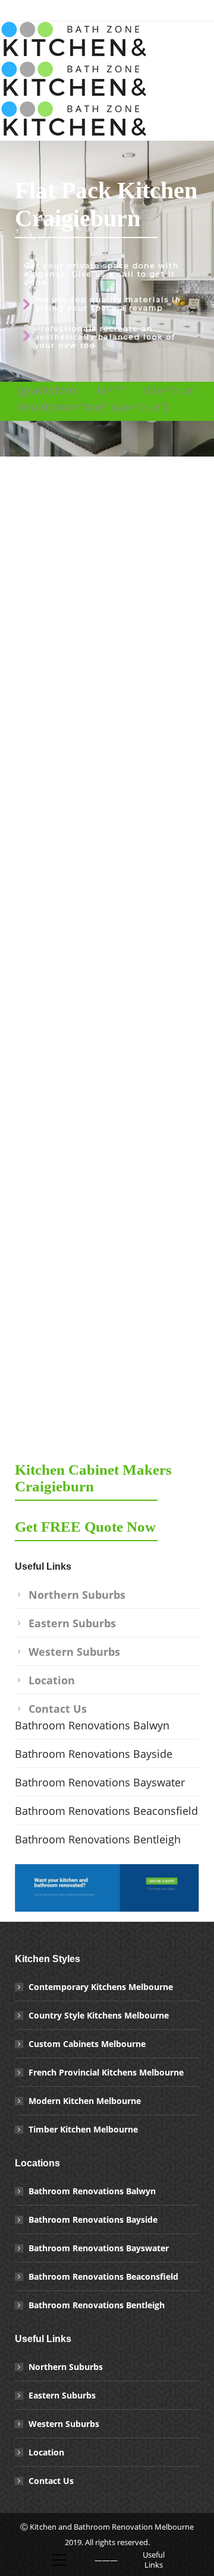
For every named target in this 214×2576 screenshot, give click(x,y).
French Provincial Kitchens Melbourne (106, 2072)
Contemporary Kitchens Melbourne (101, 1987)
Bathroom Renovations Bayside (94, 1754)
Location (52, 1680)
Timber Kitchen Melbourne (83, 2129)
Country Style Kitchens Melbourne (99, 2015)
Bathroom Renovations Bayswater (100, 1782)
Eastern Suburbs (72, 1623)
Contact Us (58, 1709)
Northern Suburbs (77, 1595)
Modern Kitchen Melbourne (85, 2101)
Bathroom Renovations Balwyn (94, 1725)
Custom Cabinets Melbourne (87, 2044)
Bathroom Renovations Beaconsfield (106, 1811)
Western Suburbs (74, 1652)
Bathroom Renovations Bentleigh (98, 1839)
